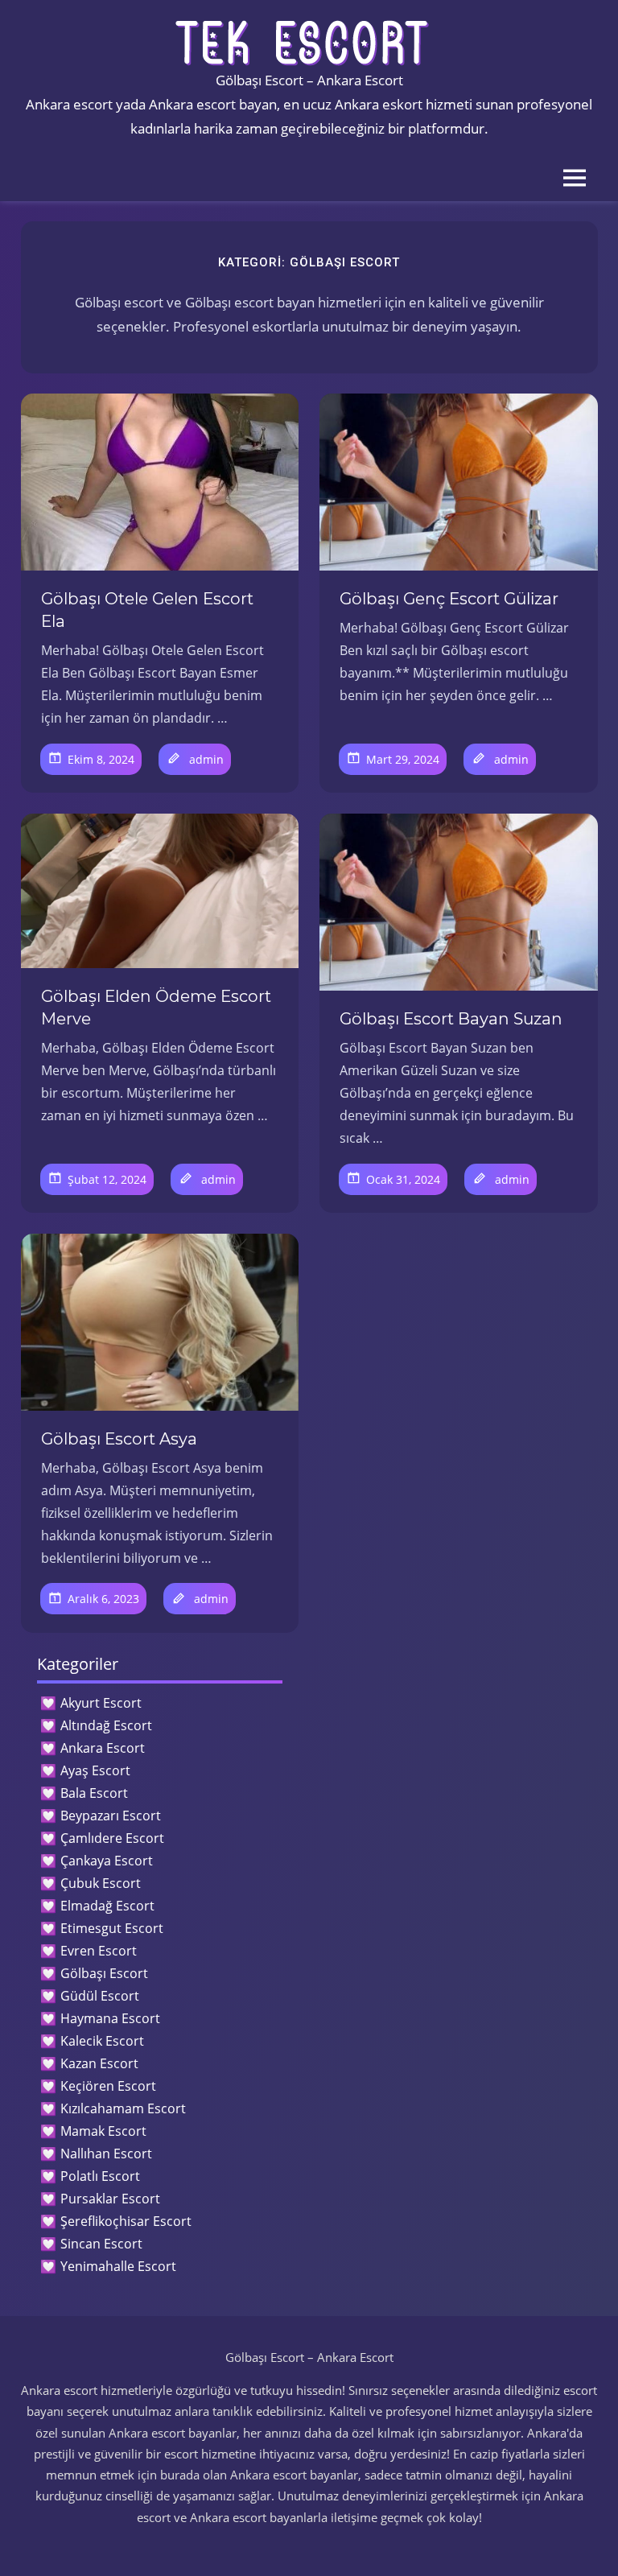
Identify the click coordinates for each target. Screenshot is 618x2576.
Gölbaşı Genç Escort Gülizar (449, 599)
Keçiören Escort (108, 2086)
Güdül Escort (100, 1996)
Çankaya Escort (107, 1861)
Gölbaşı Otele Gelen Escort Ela (147, 610)
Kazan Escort (99, 2063)
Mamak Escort (103, 2131)
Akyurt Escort (101, 1703)
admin (206, 759)
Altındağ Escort (106, 1725)
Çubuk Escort (101, 1883)
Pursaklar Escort (110, 2199)
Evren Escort (99, 1951)
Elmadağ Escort (107, 1906)
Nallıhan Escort (106, 2154)
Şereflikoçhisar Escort (126, 2221)
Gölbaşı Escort (104, 1973)
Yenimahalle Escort (118, 2266)
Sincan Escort (101, 2244)
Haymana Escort (110, 2018)
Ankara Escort (103, 1748)
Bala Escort (94, 1793)
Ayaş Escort (95, 1770)
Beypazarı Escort (111, 1816)
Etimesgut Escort (112, 1928)
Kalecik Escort (102, 2041)
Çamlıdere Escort (112, 1838)
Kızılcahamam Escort (123, 2108)
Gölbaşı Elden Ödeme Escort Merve (156, 1008)
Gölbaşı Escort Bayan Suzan (451, 1019)
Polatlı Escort (100, 2176)
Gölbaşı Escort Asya (119, 1439)
